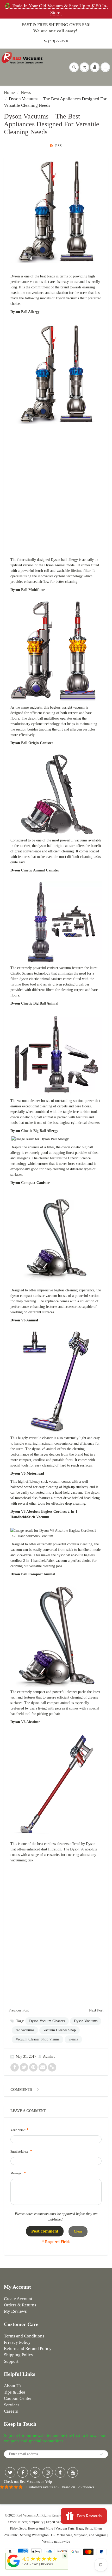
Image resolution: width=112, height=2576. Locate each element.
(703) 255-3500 (58, 41)
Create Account (18, 2299)
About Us (13, 2386)
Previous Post (19, 2010)
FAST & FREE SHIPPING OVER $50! (56, 25)
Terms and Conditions (24, 2336)
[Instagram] (48, 2472)
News (26, 93)
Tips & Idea (15, 2392)
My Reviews (15, 2311)
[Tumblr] (60, 2472)
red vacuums (25, 2030)
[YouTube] (73, 2472)
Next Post (96, 2010)
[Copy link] (52, 2067)
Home (9, 93)
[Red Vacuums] (14, 2567)
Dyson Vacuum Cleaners (47, 2021)
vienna (73, 2039)
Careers (11, 2411)
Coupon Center (18, 2398)
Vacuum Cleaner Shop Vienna (38, 2039)
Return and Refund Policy (28, 2349)
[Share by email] (43, 2067)
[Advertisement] (56, 490)
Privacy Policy (17, 2342)
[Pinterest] (35, 2472)
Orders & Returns (20, 2305)
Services (12, 2405)
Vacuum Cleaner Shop (60, 2030)
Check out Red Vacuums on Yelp (28, 2482)
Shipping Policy (19, 2355)
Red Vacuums (26, 2515)
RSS (58, 146)
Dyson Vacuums (86, 2021)
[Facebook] (23, 2472)
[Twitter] (10, 2472)
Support (11, 2361)
